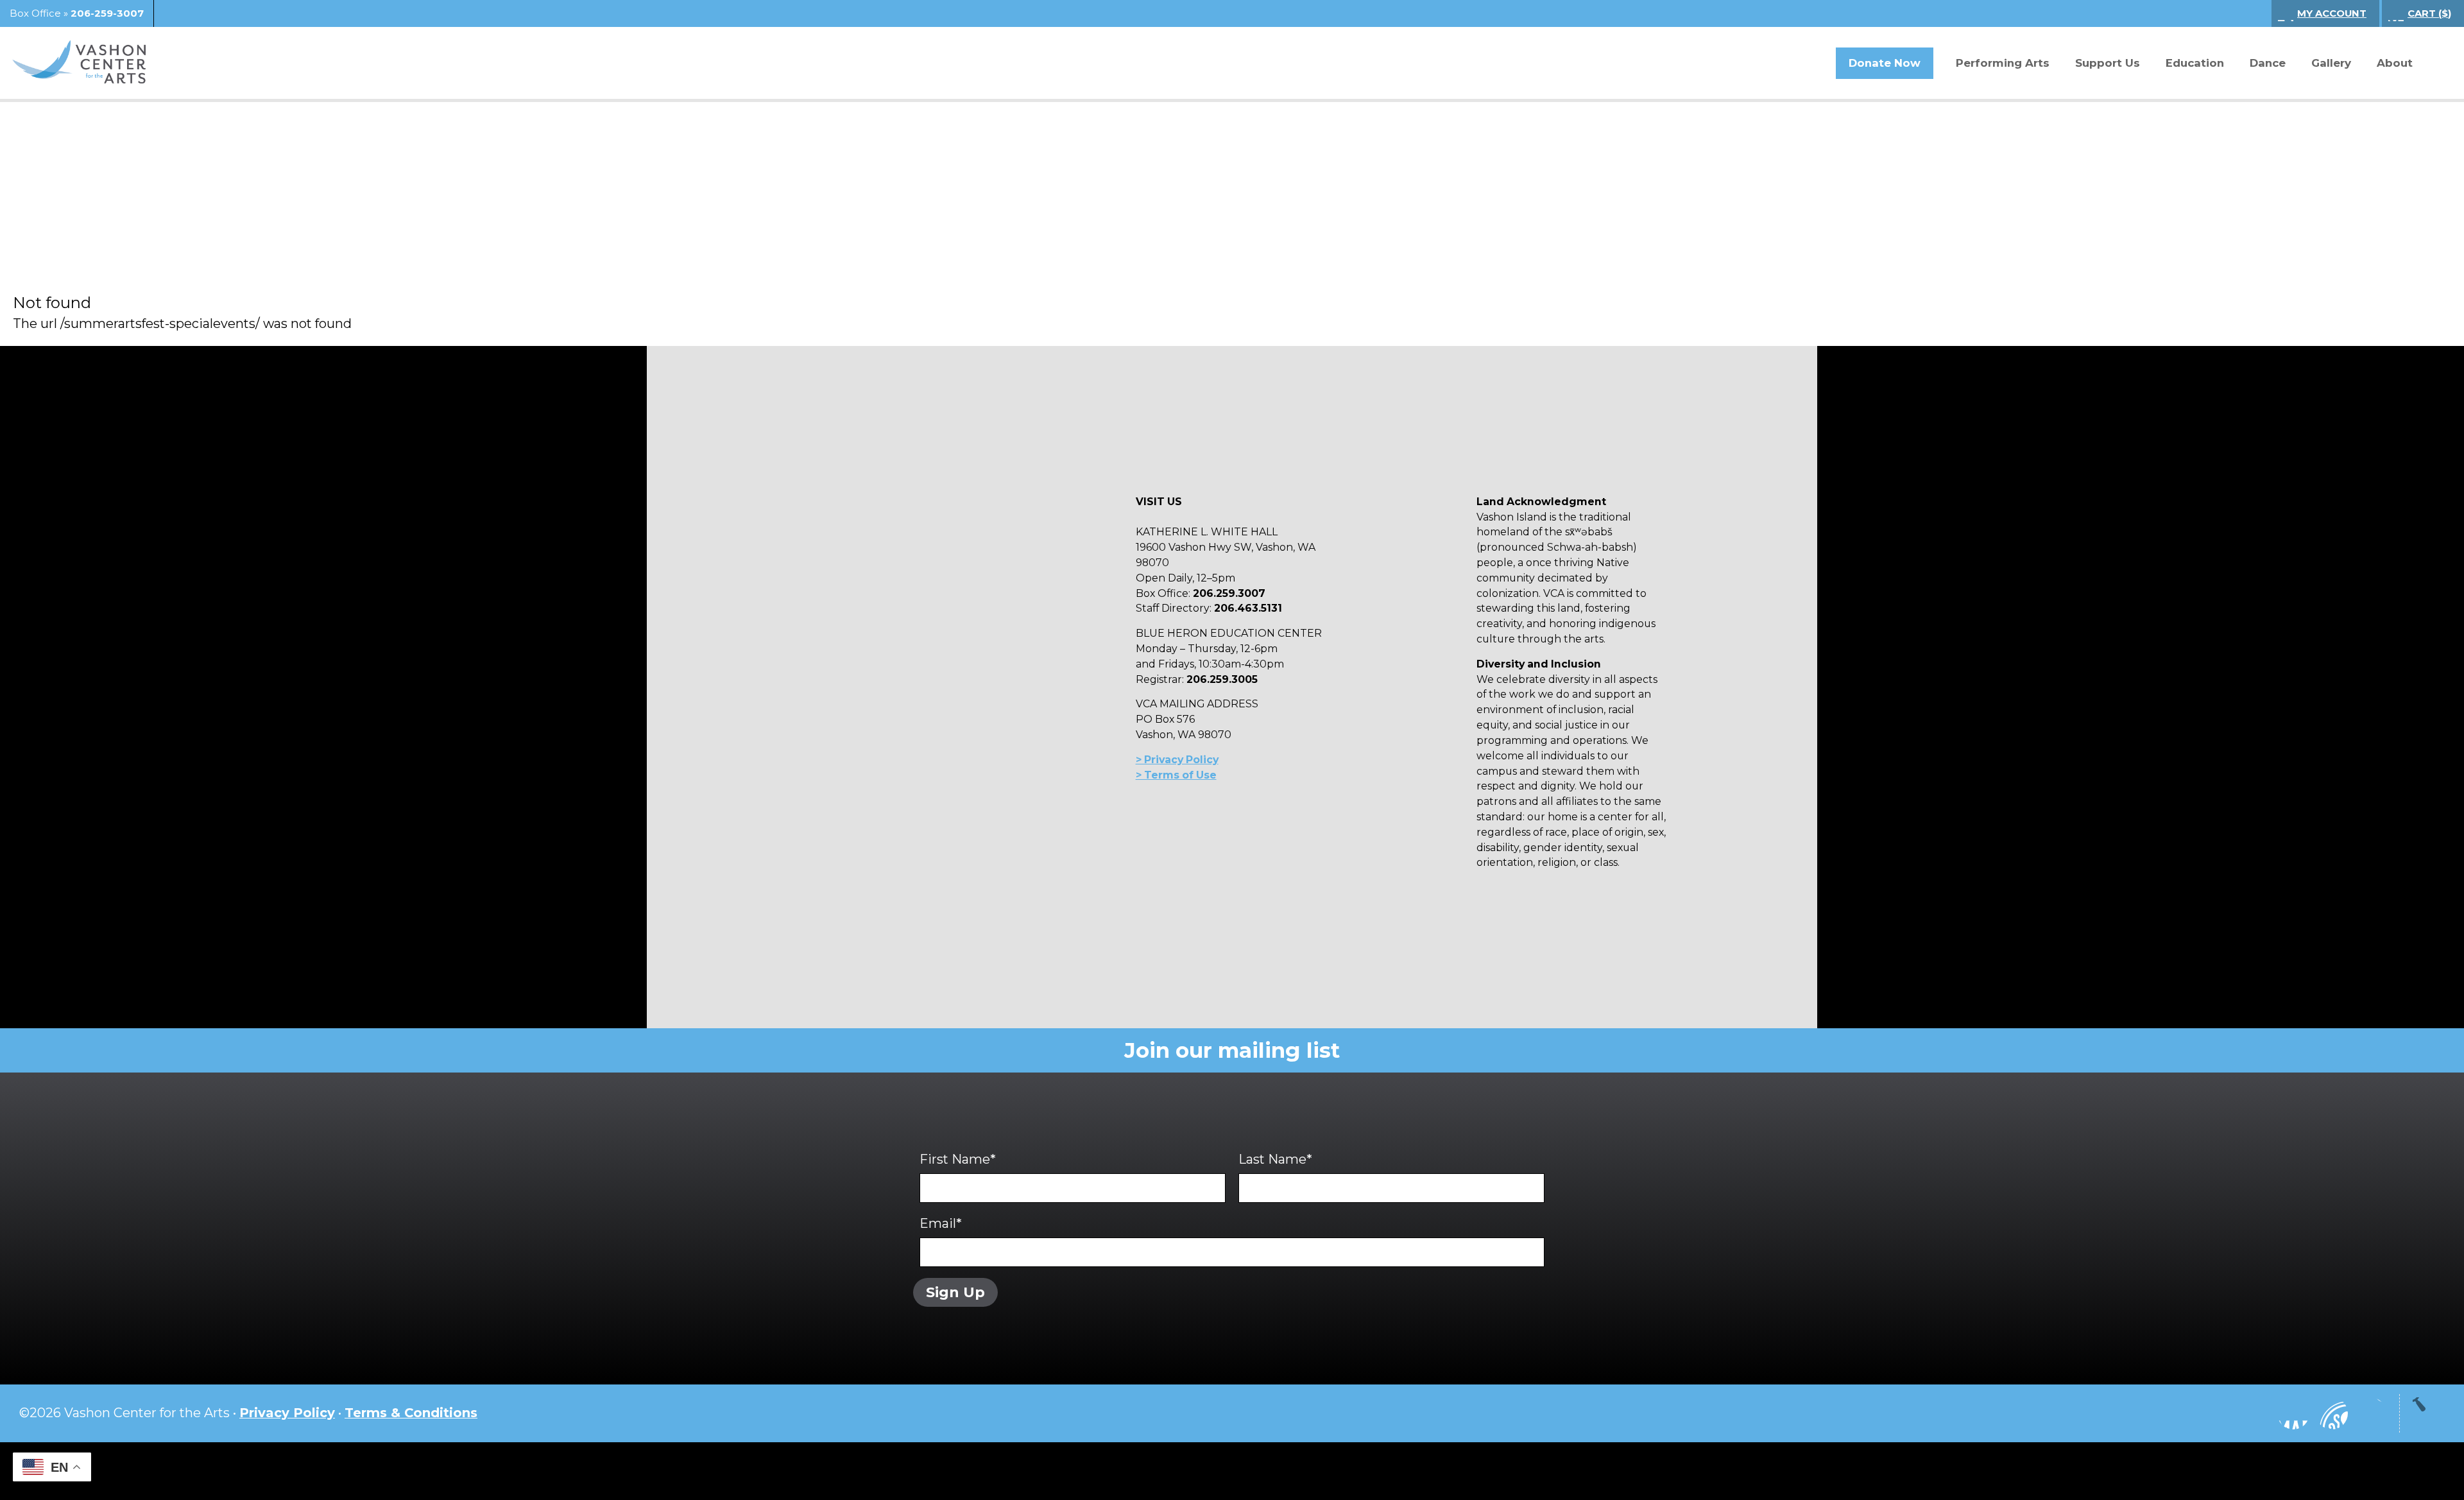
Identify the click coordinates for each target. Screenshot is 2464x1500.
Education (2195, 63)
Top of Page (2429, 1413)
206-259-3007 (107, 13)
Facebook (2293, 1413)
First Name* (958, 1159)
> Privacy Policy (1177, 760)
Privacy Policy (287, 1413)
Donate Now (1885, 63)
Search (2435, 64)
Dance (2268, 63)
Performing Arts (2003, 63)
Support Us (2108, 63)
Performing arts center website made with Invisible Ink (1232, 1471)
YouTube (2332, 1413)
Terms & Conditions (411, 1413)
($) (2429, 13)
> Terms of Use (1176, 775)
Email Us (2370, 1413)
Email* (941, 1223)
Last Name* (1275, 1159)
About (2395, 63)
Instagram (2255, 1413)
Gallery (2331, 63)
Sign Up (955, 1292)
